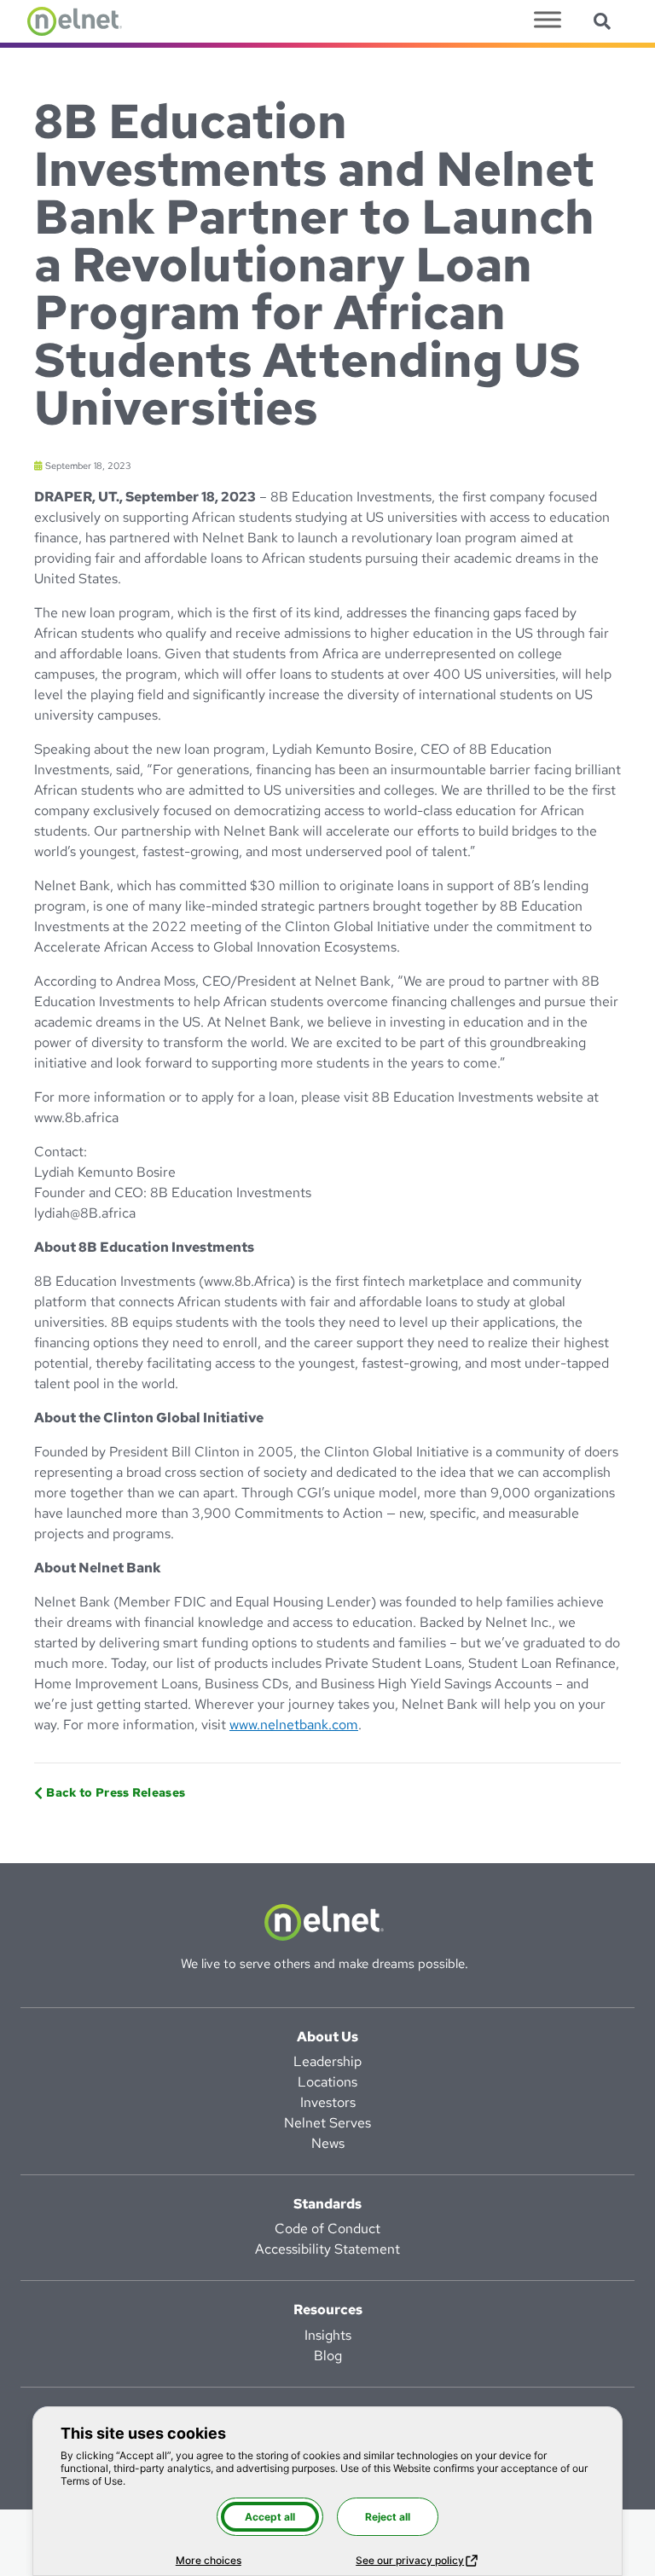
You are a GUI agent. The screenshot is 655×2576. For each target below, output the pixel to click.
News (328, 2143)
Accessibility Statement (327, 2249)
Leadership (327, 2061)
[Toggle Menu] (548, 19)
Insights (328, 2335)
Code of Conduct (327, 2229)
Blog (328, 2356)
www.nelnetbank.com (294, 1725)
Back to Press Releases (116, 1792)
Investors (328, 2102)
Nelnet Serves (327, 2123)
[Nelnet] (75, 21)
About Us (327, 2037)
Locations (327, 2082)
